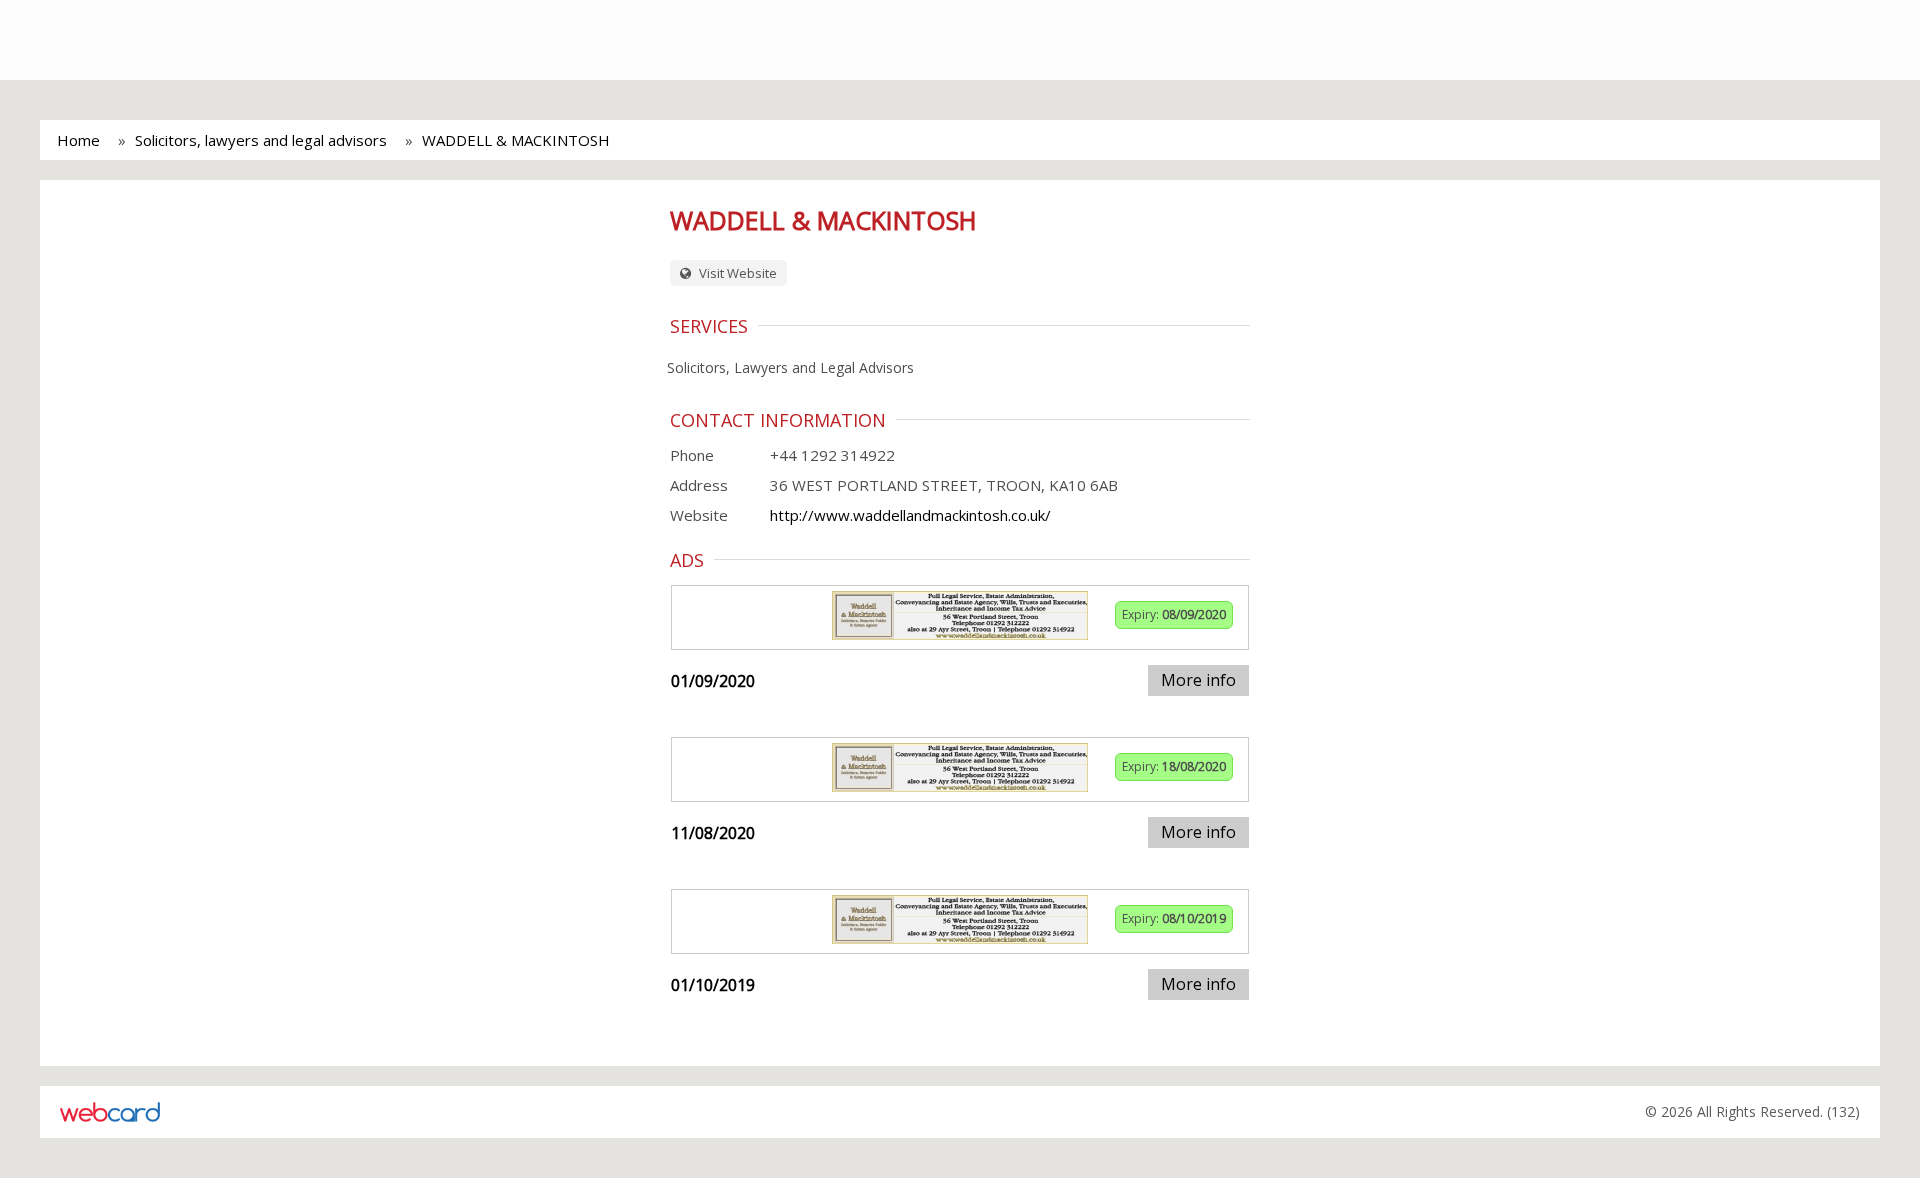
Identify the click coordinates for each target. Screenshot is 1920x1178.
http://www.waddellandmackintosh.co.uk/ (910, 515)
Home (78, 140)
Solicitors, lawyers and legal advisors (261, 140)
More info (1198, 680)
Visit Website (736, 273)
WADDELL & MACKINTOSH (516, 140)
